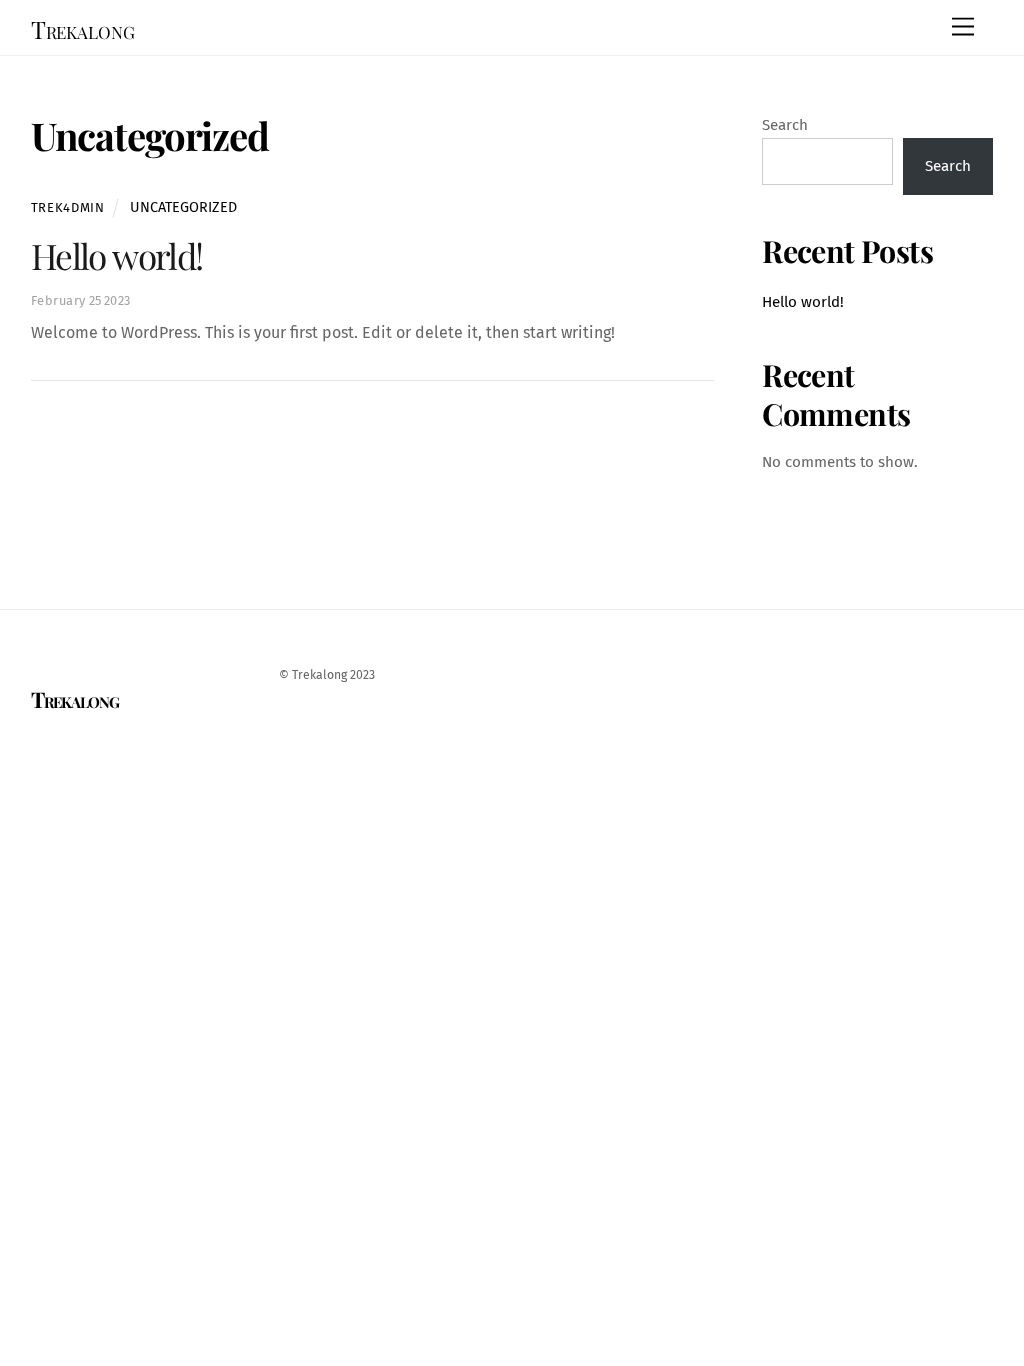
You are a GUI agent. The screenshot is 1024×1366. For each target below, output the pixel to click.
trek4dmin (68, 207)
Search (785, 125)
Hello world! (117, 255)
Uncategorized (183, 207)
